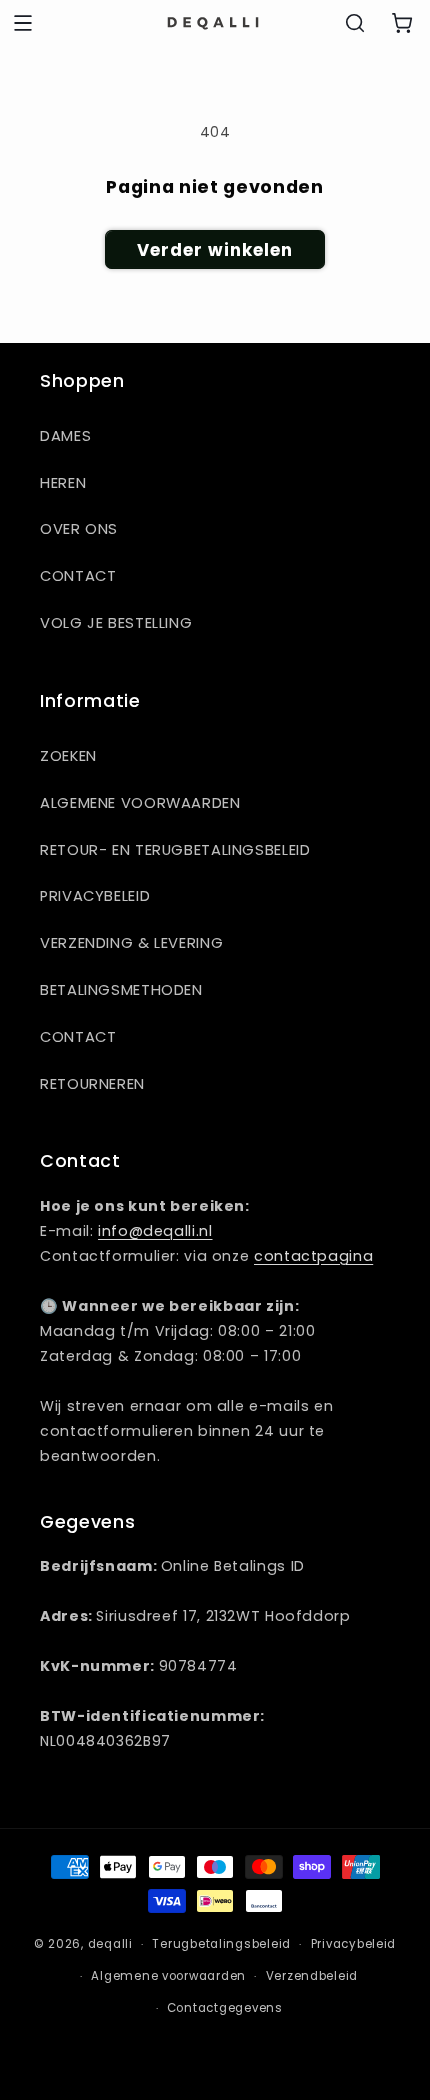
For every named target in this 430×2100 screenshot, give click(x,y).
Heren (63, 483)
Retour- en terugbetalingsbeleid (175, 850)
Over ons (79, 529)
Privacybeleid (95, 896)
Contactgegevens (225, 2008)
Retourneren (92, 1084)
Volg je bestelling (116, 623)
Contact (78, 576)
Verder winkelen (215, 250)
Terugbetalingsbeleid (221, 1944)
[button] (23, 23)
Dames (65, 436)
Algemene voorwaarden (140, 803)
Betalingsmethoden (121, 990)
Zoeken (68, 756)
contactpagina (313, 1256)
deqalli (110, 1944)
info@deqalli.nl (155, 1231)
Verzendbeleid (312, 1976)
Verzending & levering (131, 943)
